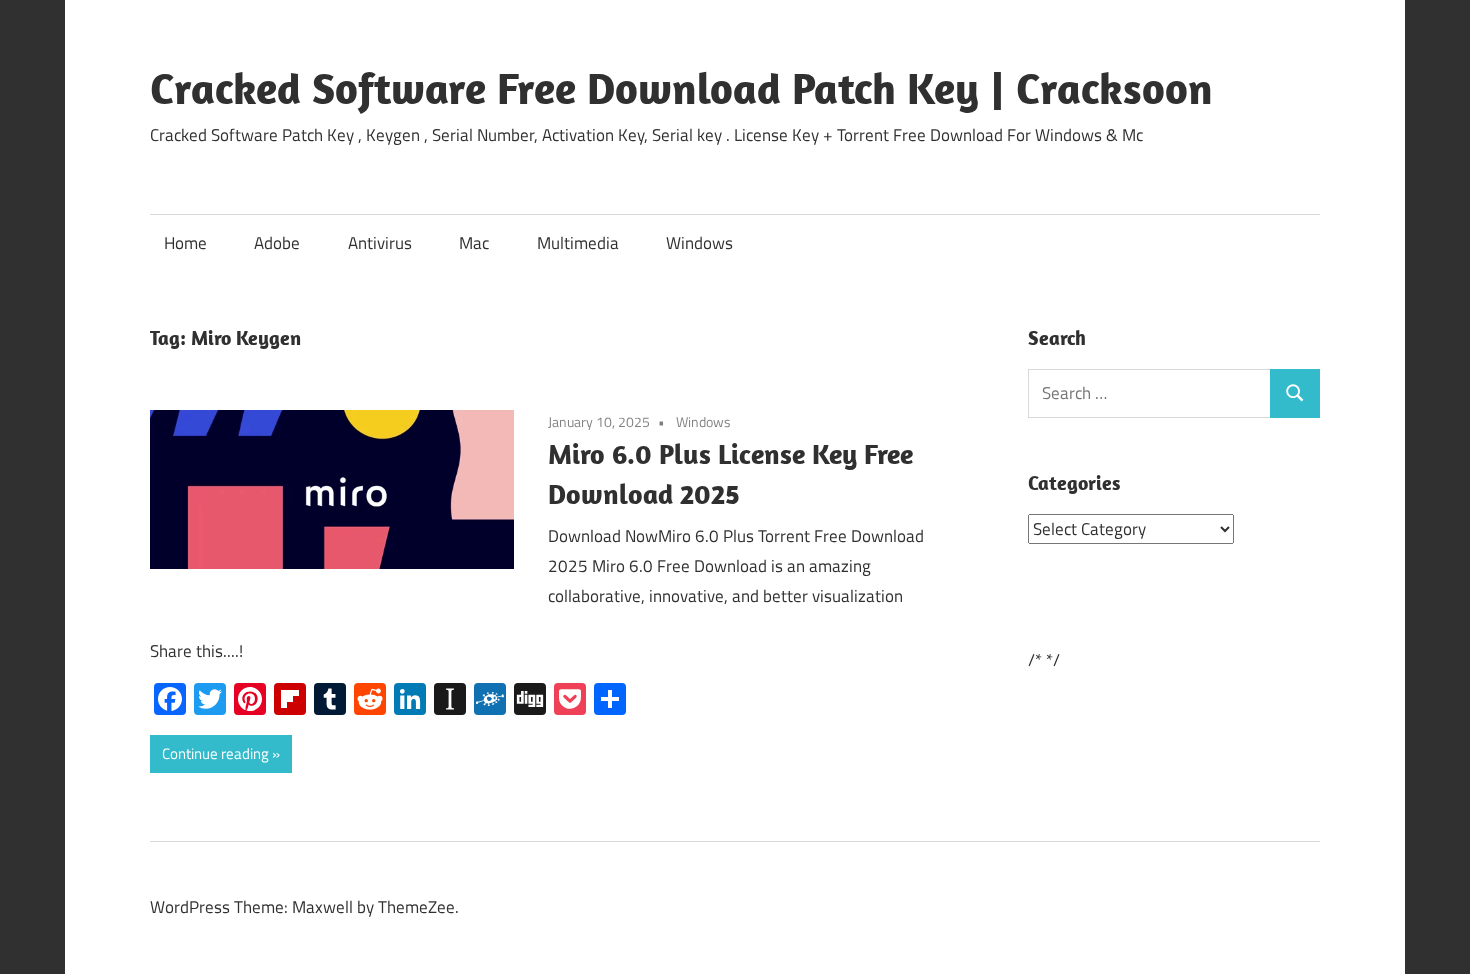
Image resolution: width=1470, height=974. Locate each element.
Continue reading (215, 753)
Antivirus (380, 243)
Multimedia (578, 243)
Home (185, 243)
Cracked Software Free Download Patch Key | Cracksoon (681, 88)
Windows (699, 243)
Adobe (277, 243)
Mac (474, 243)
